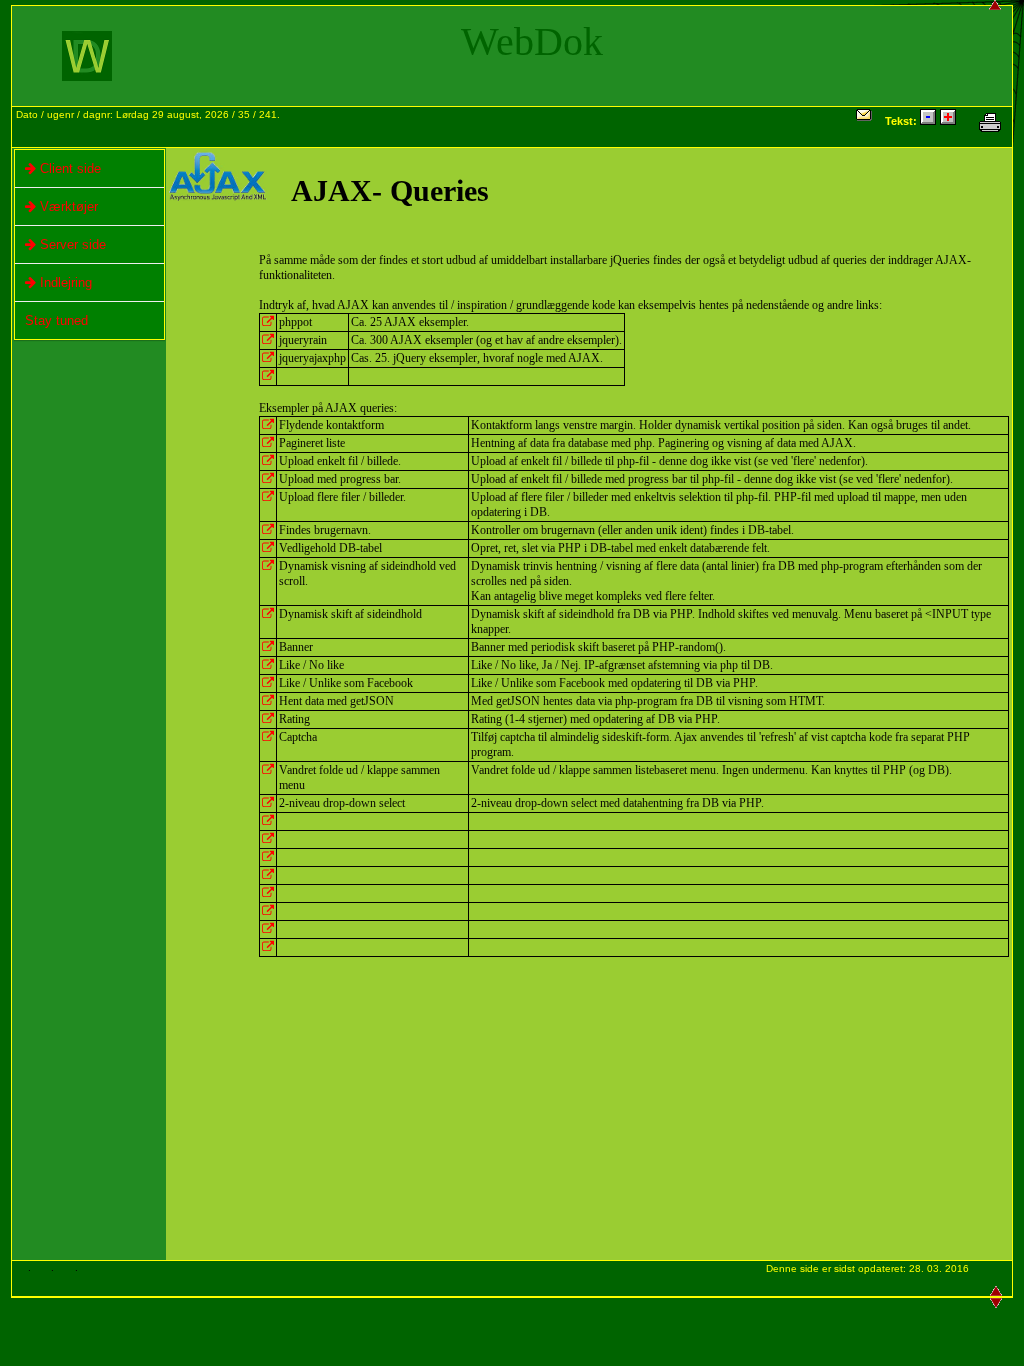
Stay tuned (56, 320)
